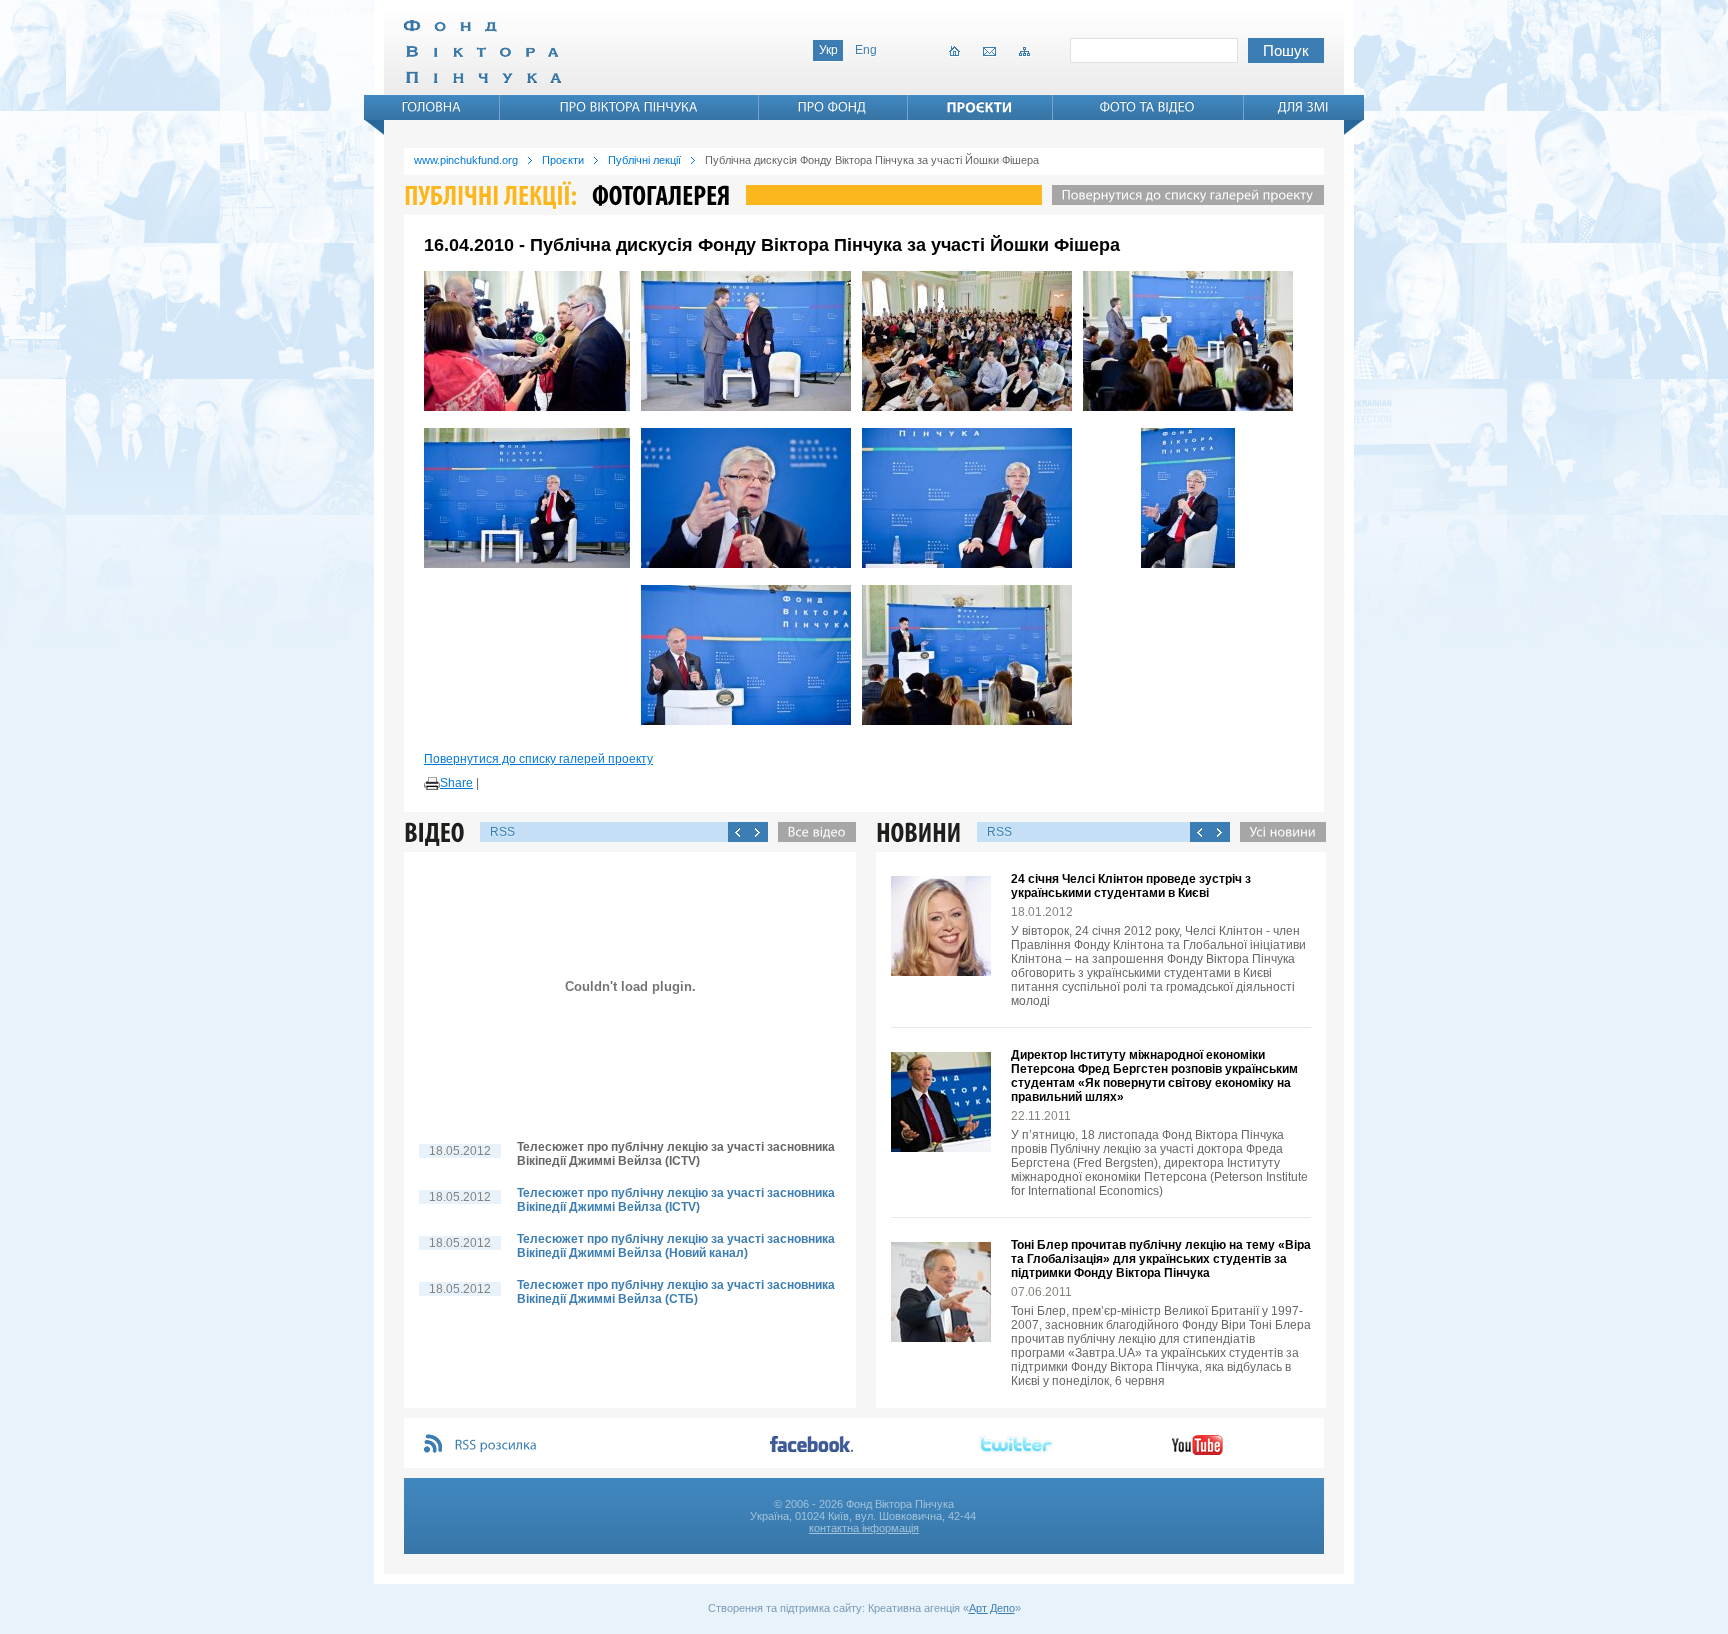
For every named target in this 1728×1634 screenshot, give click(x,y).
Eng (866, 50)
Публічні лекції (644, 160)
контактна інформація (864, 1528)
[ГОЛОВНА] (432, 107)
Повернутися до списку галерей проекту (538, 759)
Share (456, 783)
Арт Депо (992, 1608)
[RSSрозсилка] (496, 1445)
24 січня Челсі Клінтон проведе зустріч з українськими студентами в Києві (1131, 886)
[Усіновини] (1278, 832)
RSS (502, 832)
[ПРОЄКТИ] (980, 107)
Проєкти (563, 160)
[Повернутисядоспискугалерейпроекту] (1183, 195)
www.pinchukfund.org (466, 160)
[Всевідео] (812, 832)
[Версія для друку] (432, 784)
